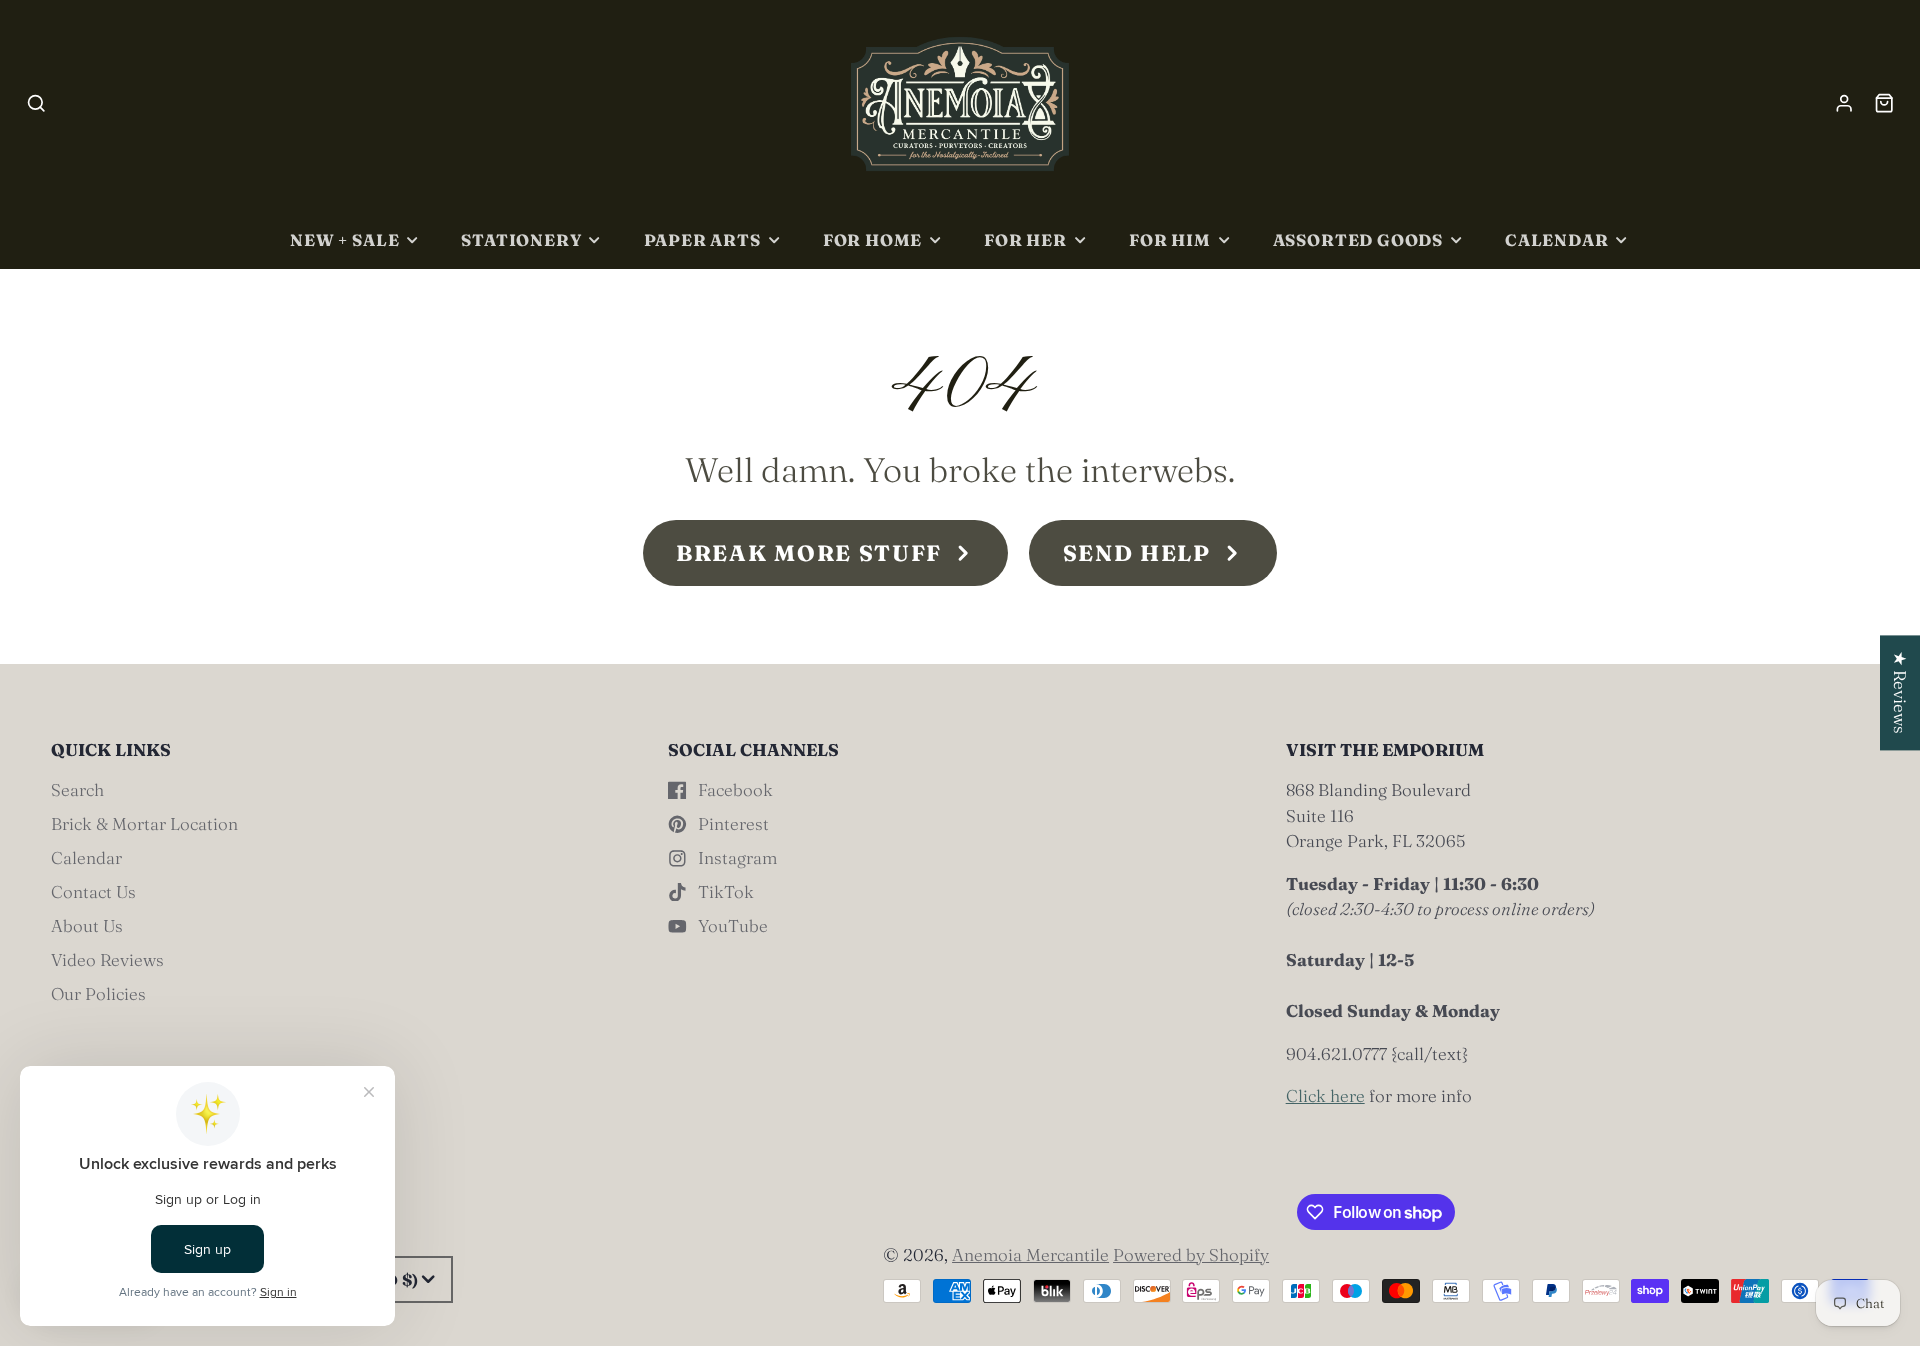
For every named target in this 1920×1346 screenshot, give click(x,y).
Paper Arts (702, 240)
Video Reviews (107, 959)
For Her (1025, 240)
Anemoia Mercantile (1030, 1254)
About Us (87, 925)
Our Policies (98, 993)
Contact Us (93, 891)
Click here (1325, 1095)
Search (77, 789)
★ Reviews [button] (1900, 692)
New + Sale (344, 240)
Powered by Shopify (1191, 1254)
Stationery (521, 240)
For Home (873, 240)
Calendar (1557, 240)
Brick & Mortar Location (144, 823)
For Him (1170, 240)
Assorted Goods (1358, 240)
